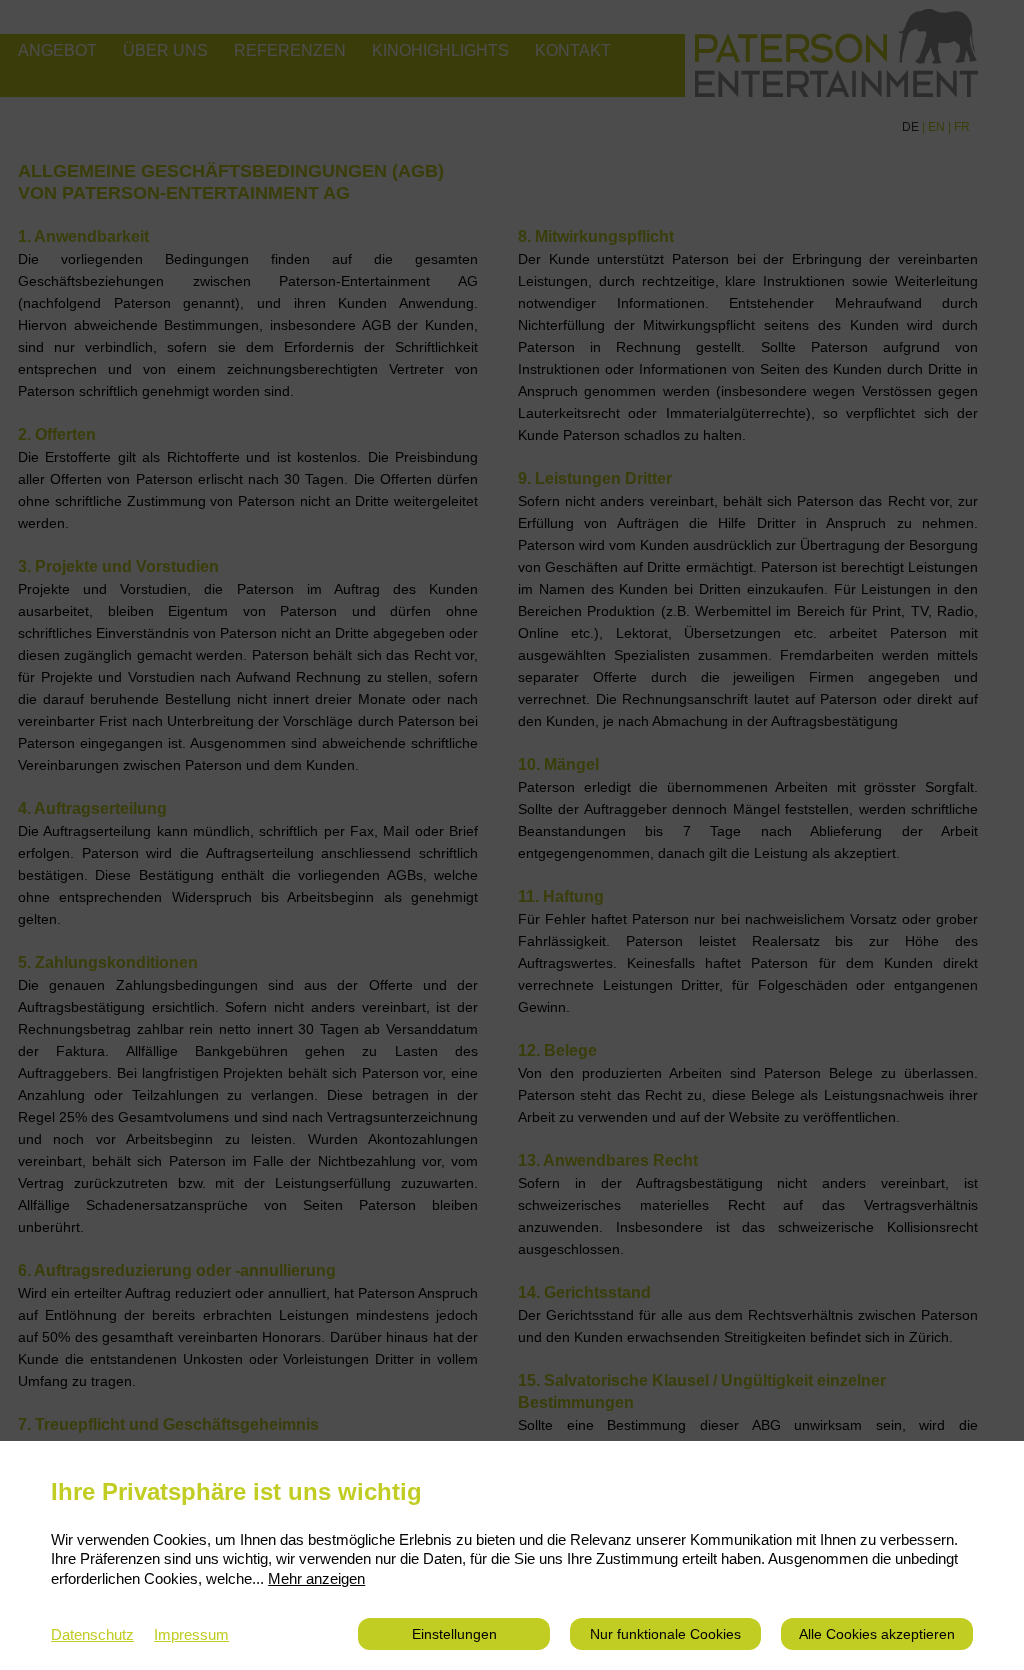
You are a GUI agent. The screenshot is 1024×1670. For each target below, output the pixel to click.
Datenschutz (92, 1634)
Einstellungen (454, 1634)
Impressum (191, 1634)
